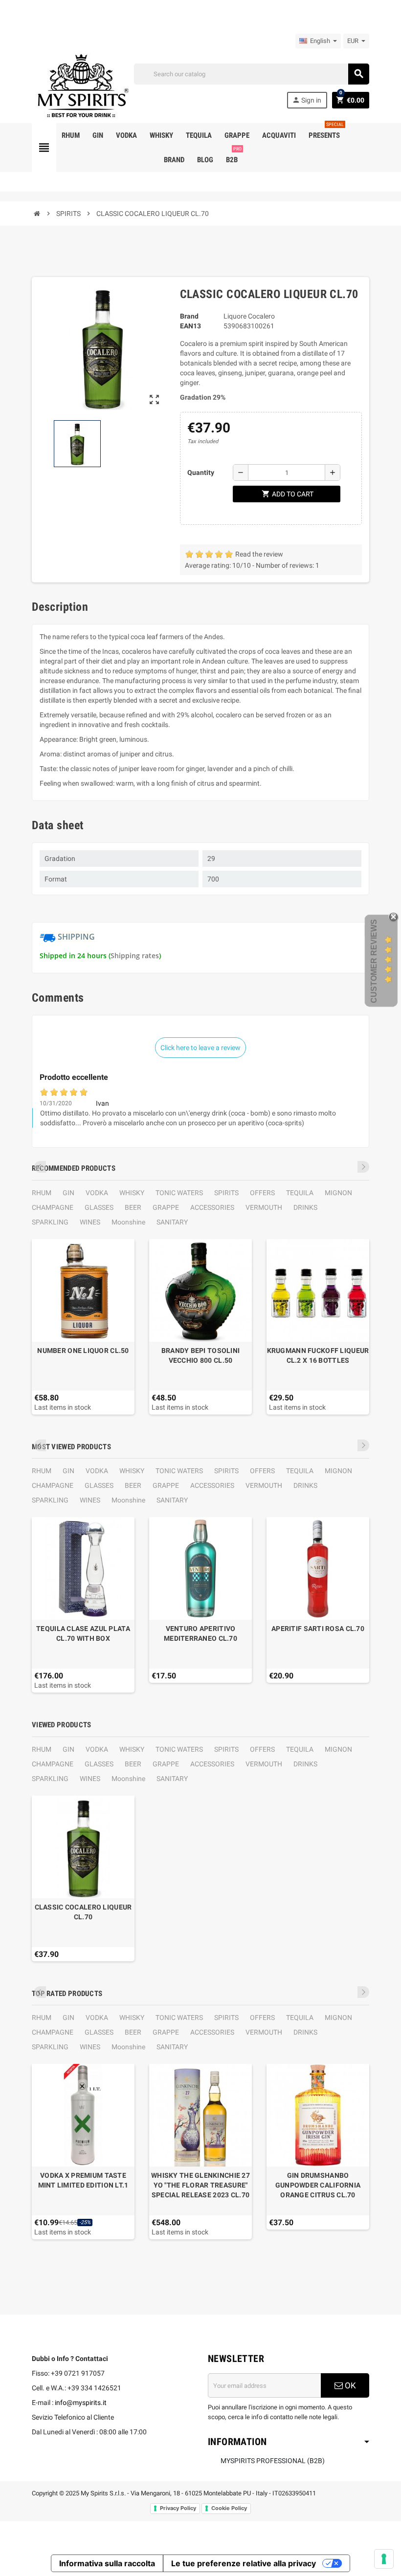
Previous (40, 1167)
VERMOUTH (264, 1207)
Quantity (201, 472)
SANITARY (172, 1222)
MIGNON (338, 1193)
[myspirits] (81, 85)
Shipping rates (135, 955)
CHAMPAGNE (53, 1207)
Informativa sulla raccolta (107, 2563)
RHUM (42, 1193)
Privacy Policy (178, 2508)
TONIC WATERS (179, 1193)
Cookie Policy (229, 2508)
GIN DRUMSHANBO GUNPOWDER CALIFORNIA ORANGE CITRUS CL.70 (318, 2185)
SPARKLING (50, 1222)
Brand (189, 316)
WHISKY (132, 1193)
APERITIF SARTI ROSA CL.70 (318, 1629)
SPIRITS (226, 1193)
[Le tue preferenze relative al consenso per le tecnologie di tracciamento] (384, 2559)
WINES (90, 1222)
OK (349, 2385)
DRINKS (305, 1207)
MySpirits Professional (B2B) (273, 2461)
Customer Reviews (374, 961)
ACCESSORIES (212, 1207)
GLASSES (99, 1207)
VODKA (97, 1193)
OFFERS (262, 1193)
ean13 (190, 326)
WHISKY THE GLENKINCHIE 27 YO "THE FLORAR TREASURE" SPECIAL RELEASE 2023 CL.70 (200, 2185)
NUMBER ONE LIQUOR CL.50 (83, 1351)
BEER (133, 1207)
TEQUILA (300, 1193)
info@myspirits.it (81, 2403)
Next (363, 1167)
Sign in (307, 100)
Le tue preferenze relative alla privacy (244, 2563)
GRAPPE (166, 1207)
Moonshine (128, 1222)
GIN (68, 1193)
